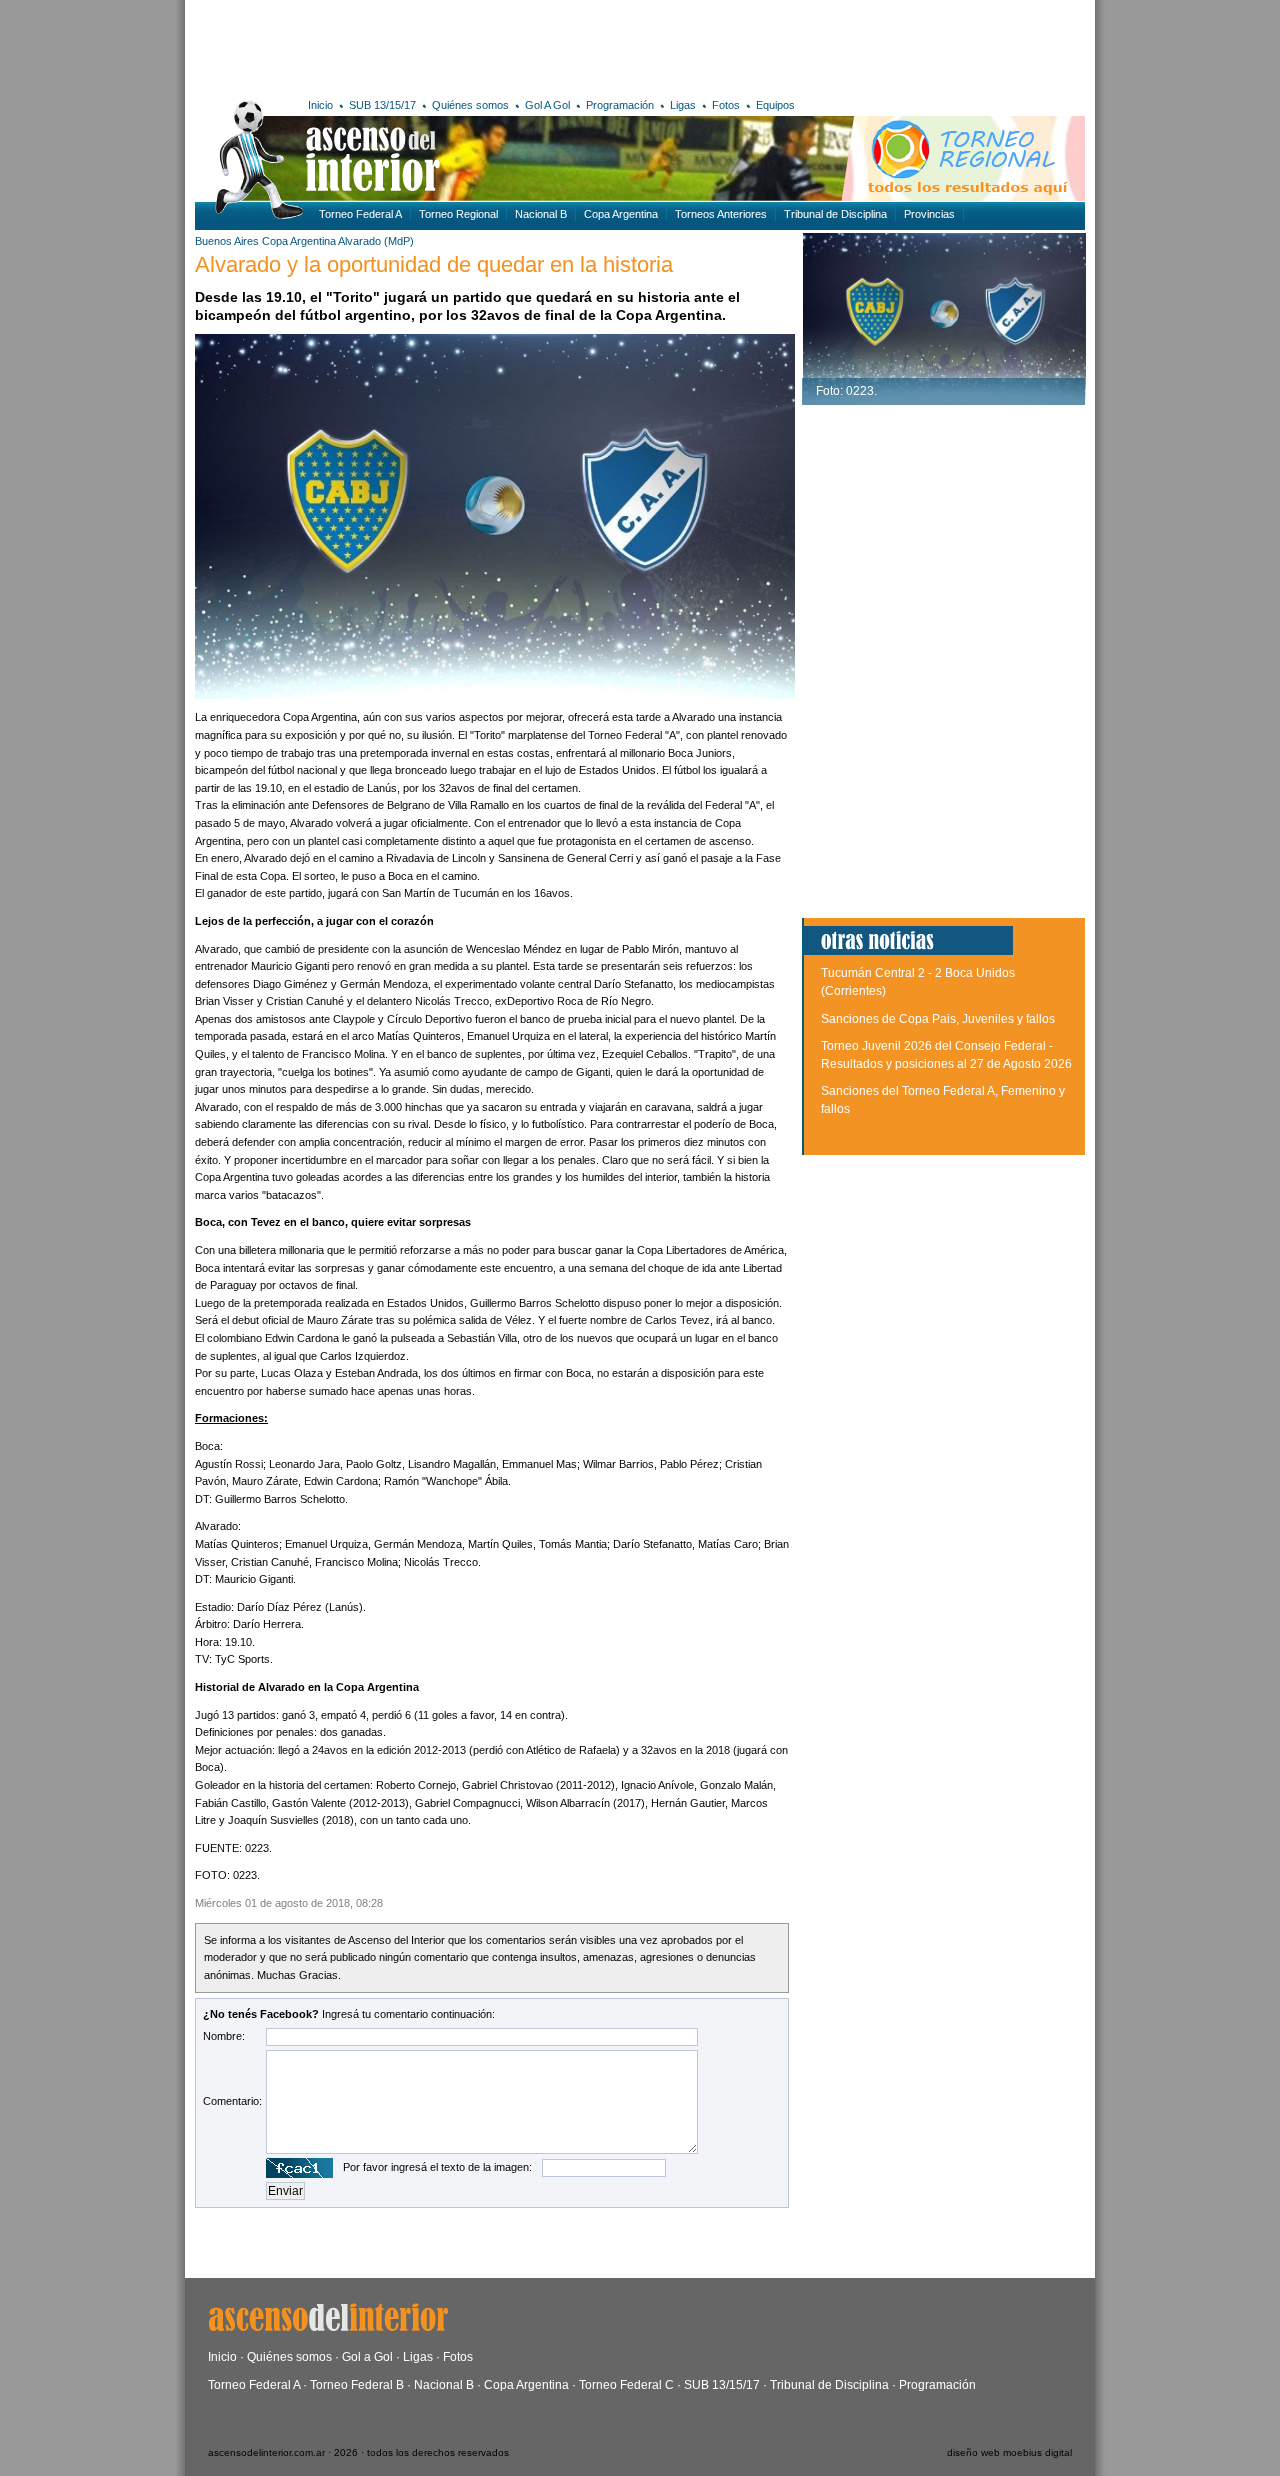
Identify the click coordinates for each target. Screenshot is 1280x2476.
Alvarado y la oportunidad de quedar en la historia (434, 264)
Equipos (775, 105)
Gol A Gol (547, 105)
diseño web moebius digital (1009, 2452)
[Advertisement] (487, 45)
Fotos (726, 105)
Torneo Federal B (357, 2385)
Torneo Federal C (626, 2385)
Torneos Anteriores (721, 214)
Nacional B (541, 214)
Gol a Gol (367, 2357)
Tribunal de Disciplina (835, 214)
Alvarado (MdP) (376, 241)
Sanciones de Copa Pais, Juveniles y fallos (938, 1019)
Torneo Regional (458, 214)
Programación (620, 105)
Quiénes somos (470, 105)
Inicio (320, 105)
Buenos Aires (227, 241)
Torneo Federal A (360, 214)
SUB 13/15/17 (382, 105)
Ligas (683, 105)
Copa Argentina (621, 214)
